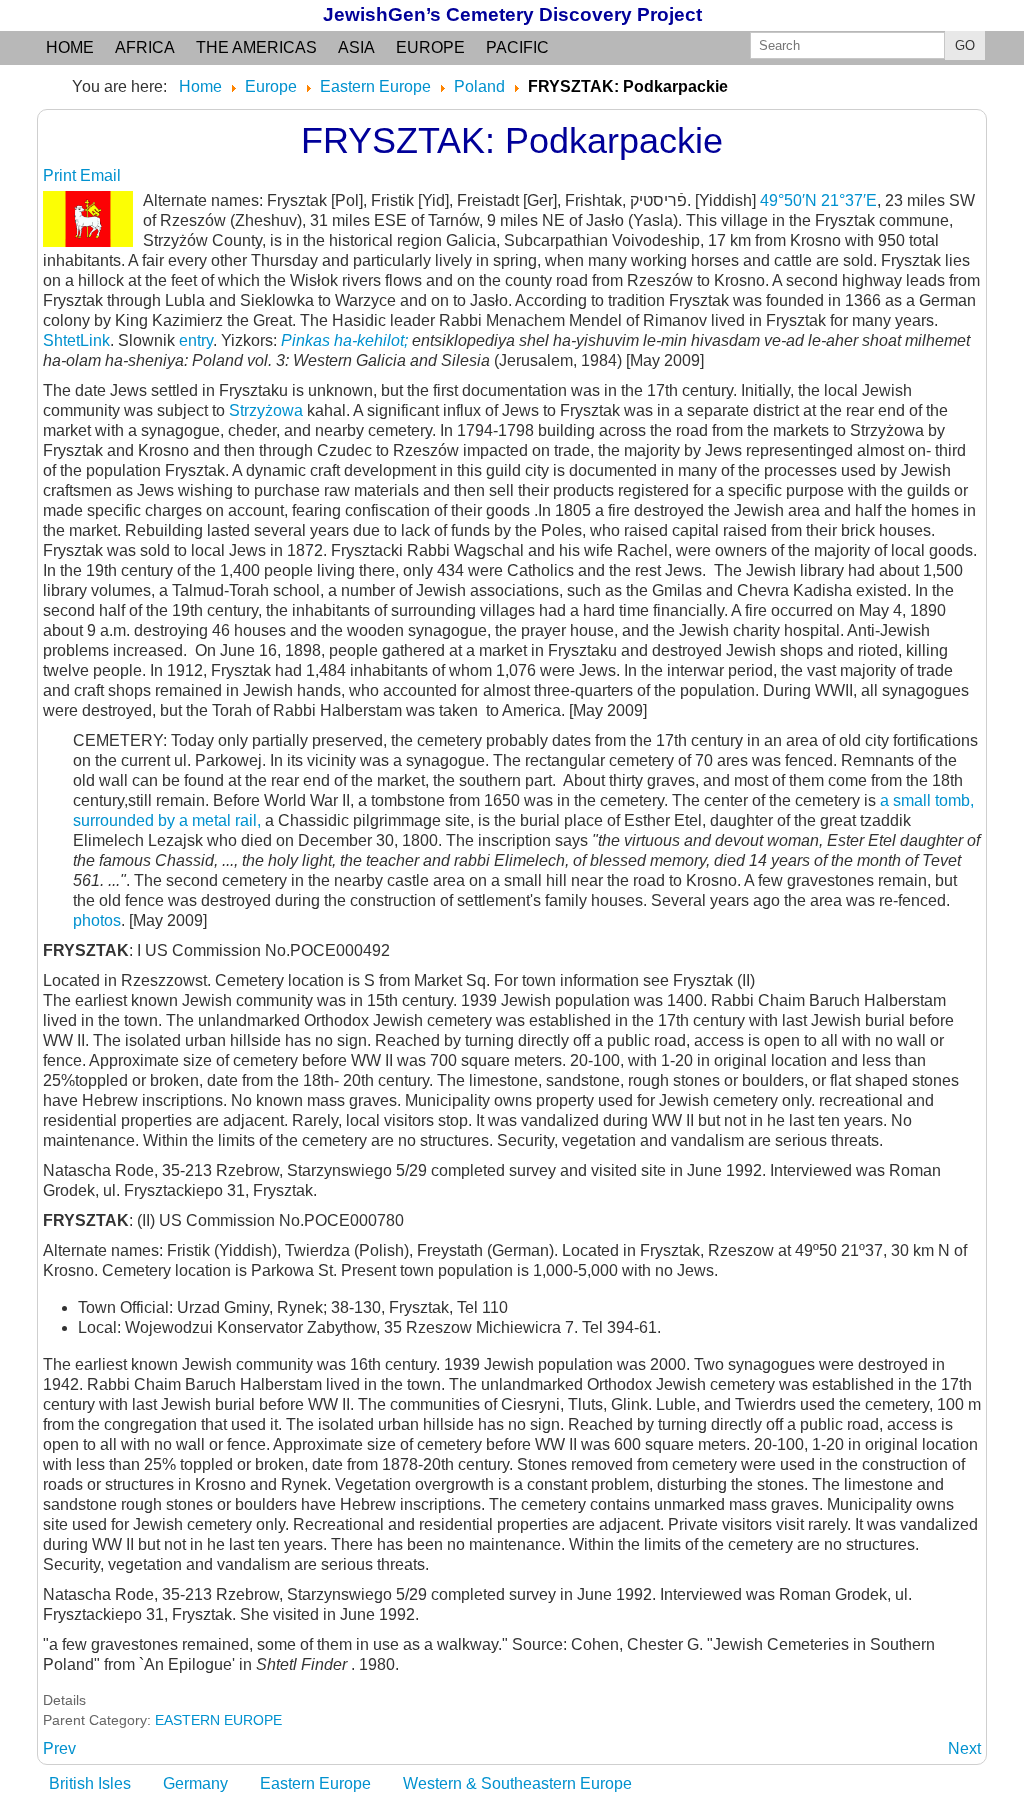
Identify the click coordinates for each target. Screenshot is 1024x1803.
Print (61, 175)
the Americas (256, 47)
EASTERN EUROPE (218, 1720)
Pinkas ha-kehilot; (346, 340)
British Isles (90, 1783)
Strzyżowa (266, 410)
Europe (430, 47)
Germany (195, 1783)
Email (100, 175)
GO (965, 45)
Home (70, 47)
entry (196, 340)
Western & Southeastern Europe (517, 1783)
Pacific (517, 47)
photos (97, 920)
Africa (145, 47)
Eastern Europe (315, 1783)
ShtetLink (76, 340)
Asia (356, 47)
